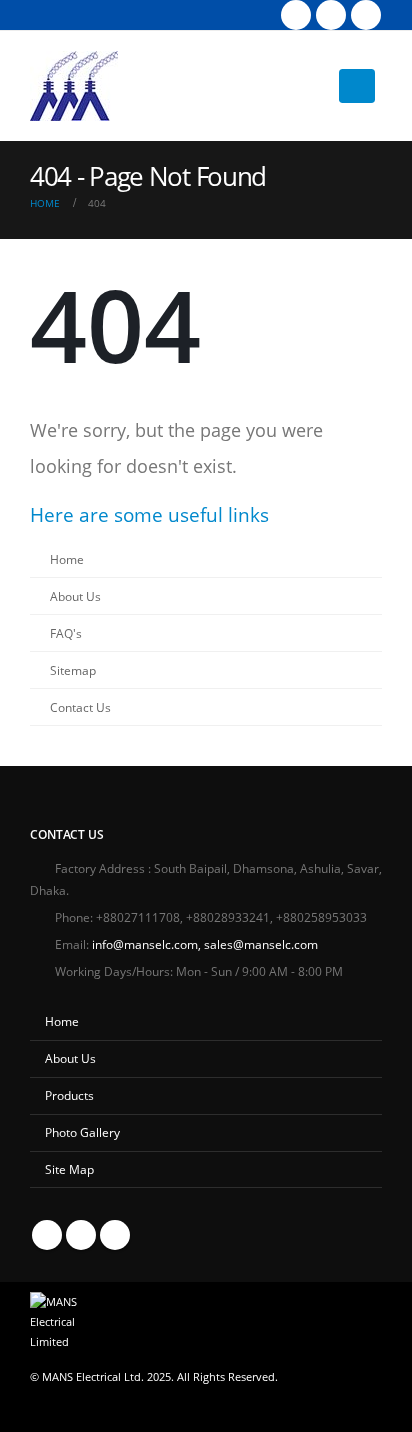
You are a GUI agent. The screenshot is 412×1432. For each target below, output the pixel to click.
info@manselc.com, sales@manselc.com (205, 944)
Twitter (81, 1235)
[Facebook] (296, 15)
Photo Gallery (82, 1132)
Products (69, 1095)
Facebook (47, 1235)
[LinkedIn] (366, 15)
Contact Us (80, 707)
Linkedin (115, 1235)
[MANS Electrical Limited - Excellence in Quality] (74, 86)
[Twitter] (331, 15)
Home (67, 559)
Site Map (69, 1169)
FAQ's (66, 633)
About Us (75, 596)
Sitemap (73, 670)
